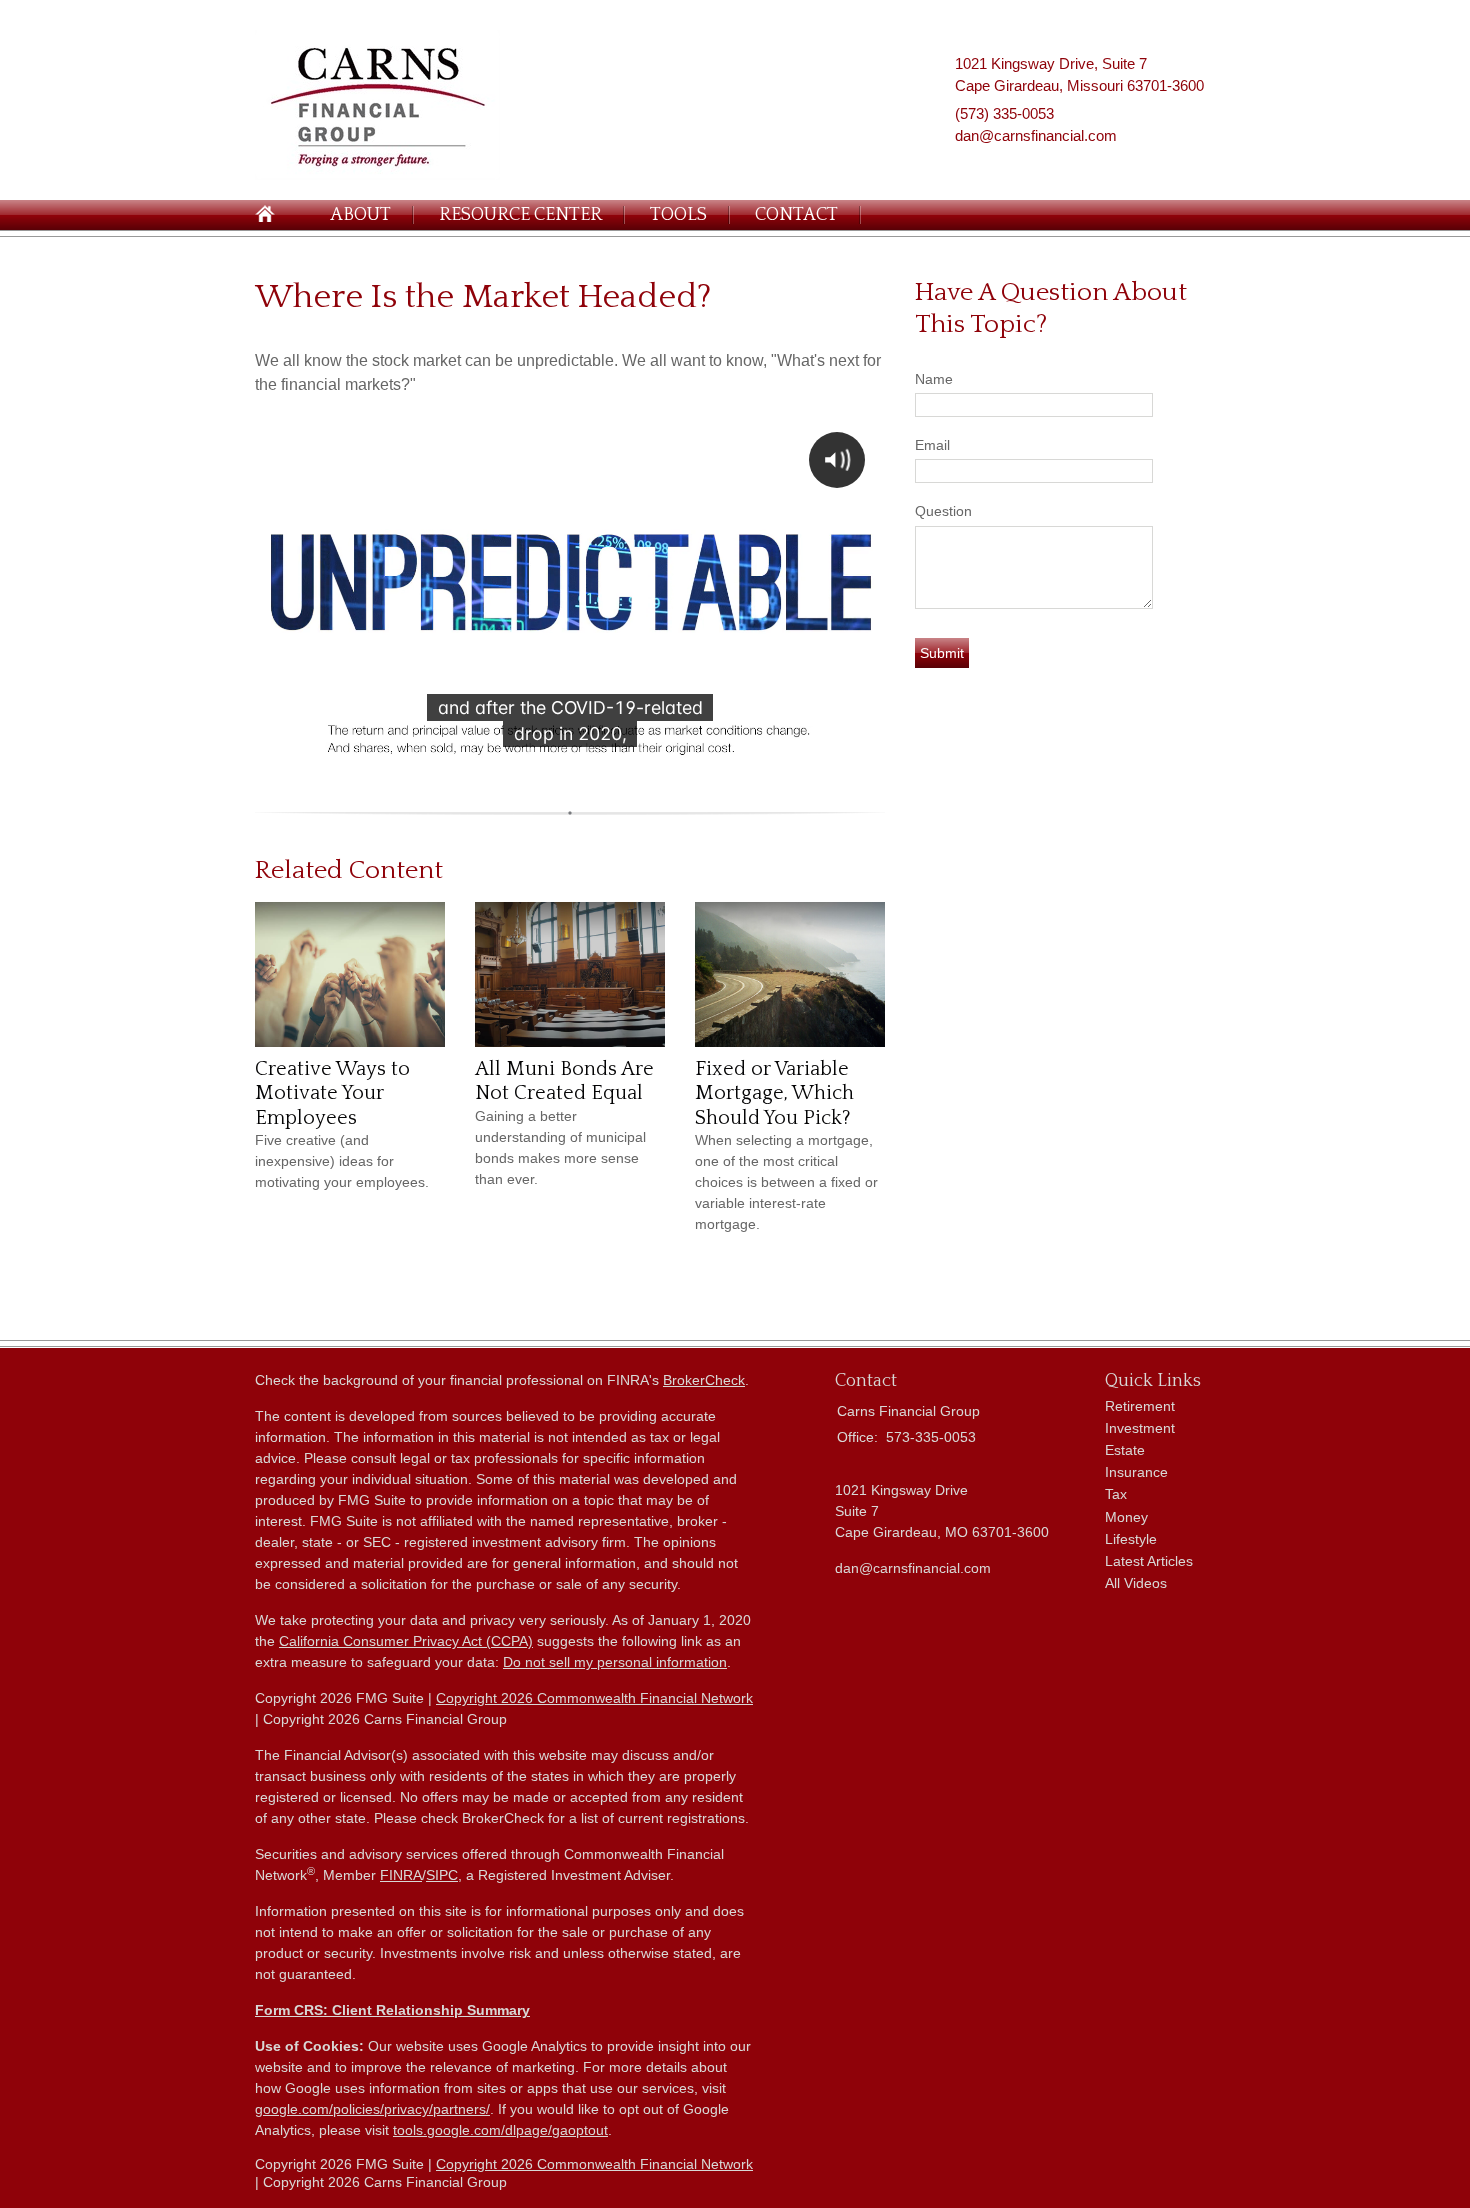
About (360, 215)
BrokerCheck (704, 1380)
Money (1126, 1517)
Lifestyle (1131, 1539)
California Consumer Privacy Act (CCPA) (406, 1641)
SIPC (442, 1875)
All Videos (1136, 1583)
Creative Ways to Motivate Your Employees (332, 1093)
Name (934, 379)
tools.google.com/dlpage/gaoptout (500, 2130)
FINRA (401, 1875)
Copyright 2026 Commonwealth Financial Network (594, 1698)
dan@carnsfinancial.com (1036, 135)
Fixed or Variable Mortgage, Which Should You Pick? (774, 1093)
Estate (1125, 1450)
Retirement (1140, 1406)
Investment (1140, 1428)
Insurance (1136, 1472)
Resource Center (520, 215)
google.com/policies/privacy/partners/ (372, 2109)
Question (943, 511)
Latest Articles (1149, 1561)
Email (932, 445)
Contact (796, 215)
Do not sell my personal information (615, 1662)
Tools (678, 215)
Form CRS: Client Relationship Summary (392, 2010)
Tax (1116, 1494)
